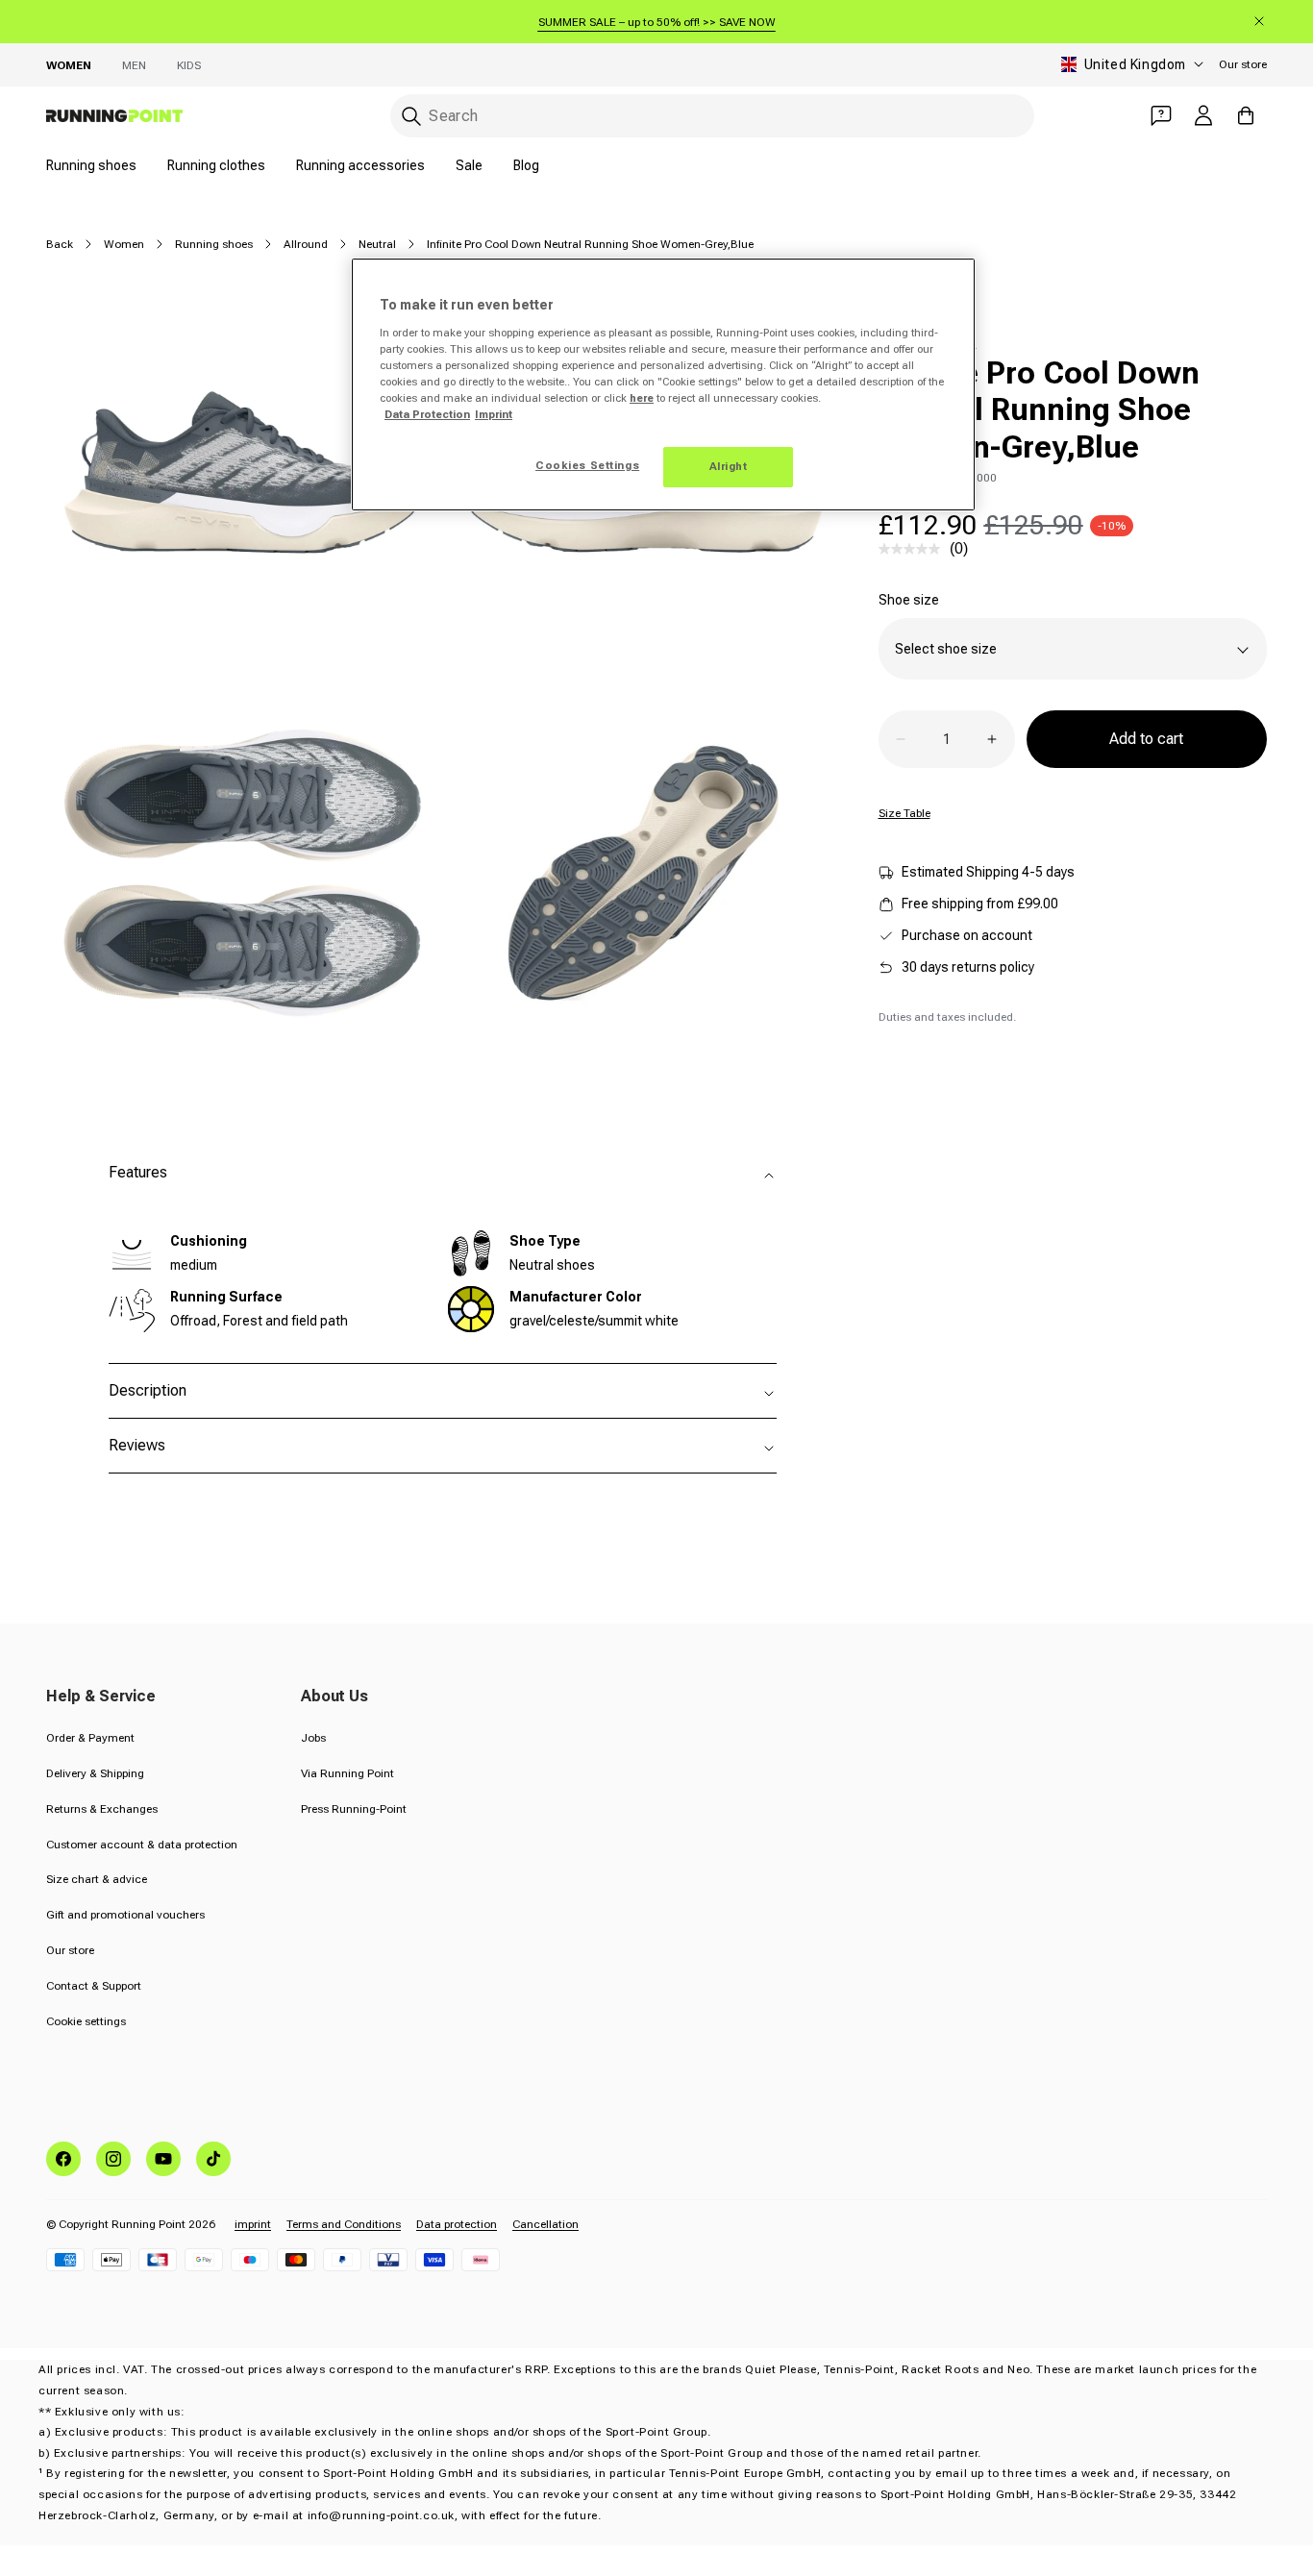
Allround (306, 244)
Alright (729, 466)
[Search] (411, 116)
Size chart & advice (97, 1879)
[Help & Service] (1161, 115)
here (642, 398)
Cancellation (545, 2224)
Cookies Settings (587, 465)
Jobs (313, 1738)
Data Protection (427, 414)
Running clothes (216, 165)
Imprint (494, 414)
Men (134, 65)
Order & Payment (90, 1738)
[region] (663, 384)
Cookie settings (86, 2021)
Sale (469, 165)
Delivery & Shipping (95, 1773)
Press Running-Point (354, 1809)
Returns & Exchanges (102, 1809)
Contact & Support (94, 1986)
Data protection (457, 2224)
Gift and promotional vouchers (125, 1915)
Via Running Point (347, 1773)
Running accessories (360, 165)
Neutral (377, 244)
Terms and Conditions (344, 2224)
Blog (526, 165)
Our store (1243, 64)
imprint (253, 2224)
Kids (189, 65)
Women (69, 65)
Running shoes (91, 165)
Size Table (904, 813)
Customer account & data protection (142, 1845)
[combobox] (712, 116)
